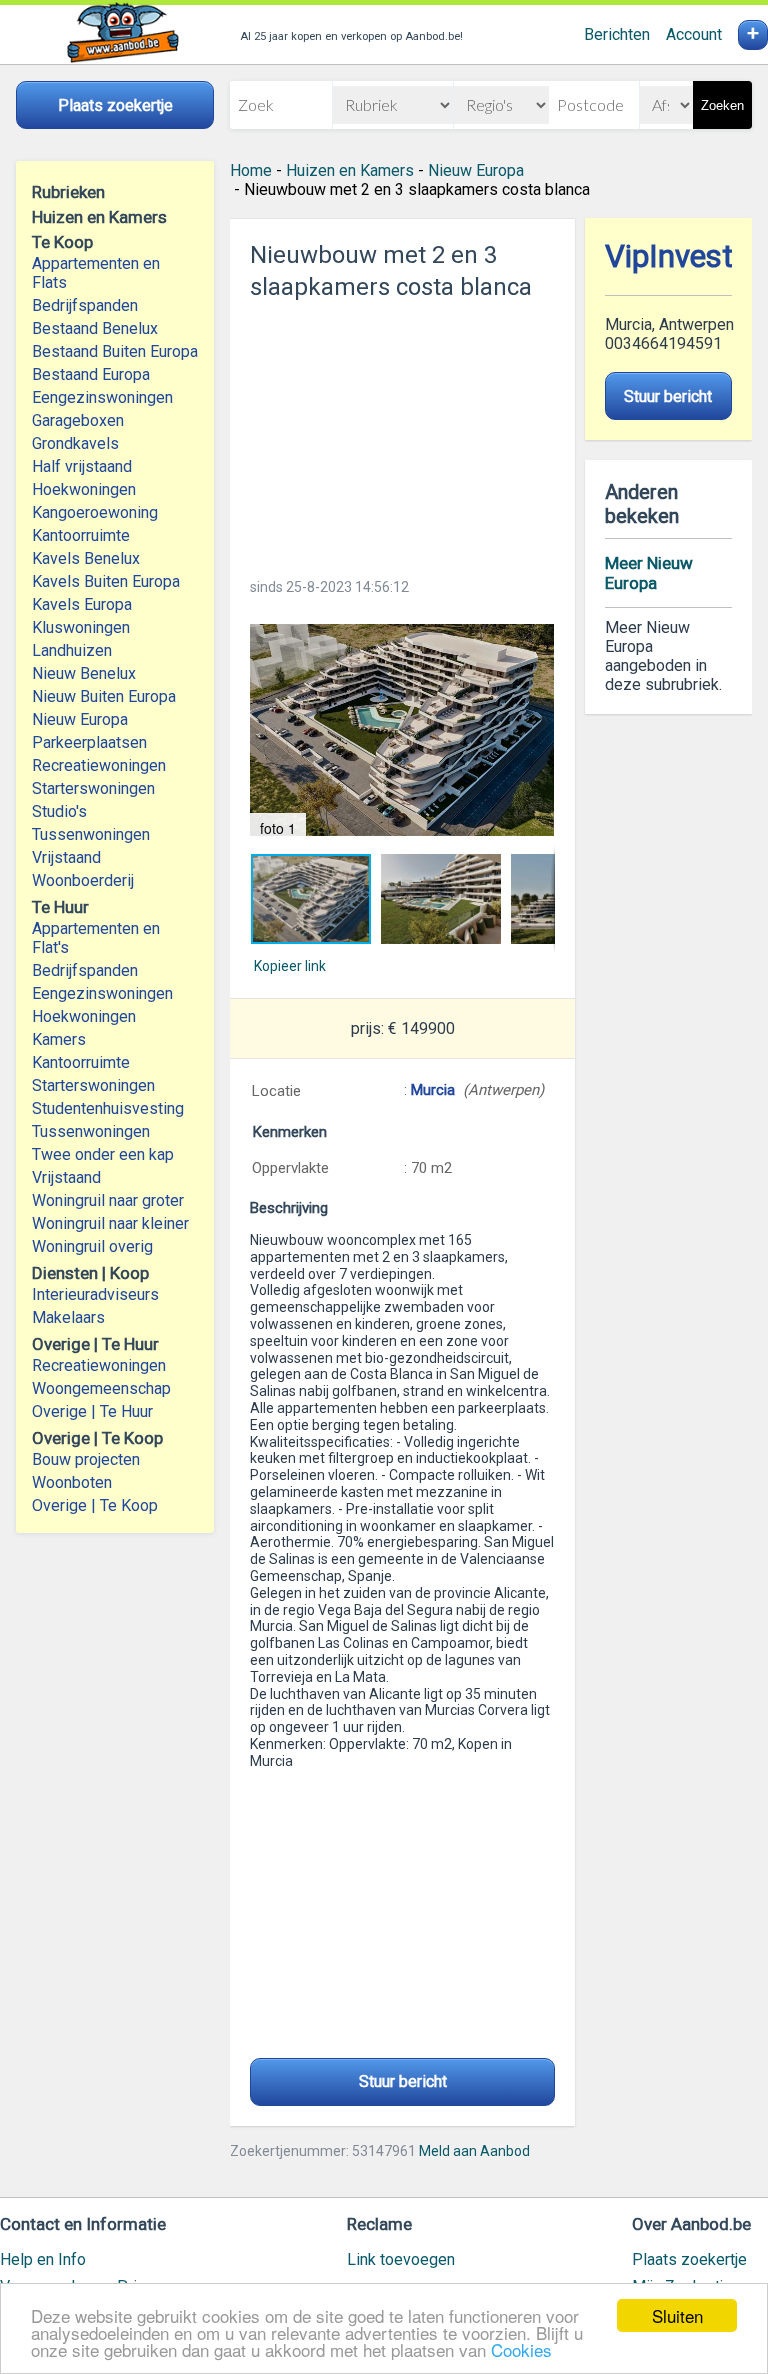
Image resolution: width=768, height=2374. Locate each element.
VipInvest (669, 256)
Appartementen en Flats (96, 273)
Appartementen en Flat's (96, 938)
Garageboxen (78, 420)
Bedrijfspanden (85, 305)
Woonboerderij (83, 880)
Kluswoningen (81, 627)
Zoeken (722, 105)
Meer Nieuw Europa (649, 573)
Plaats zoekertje (689, 2259)
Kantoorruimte (81, 535)
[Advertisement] (402, 433)
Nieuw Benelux (84, 673)
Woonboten (72, 1482)
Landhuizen (72, 650)
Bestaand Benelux (95, 328)
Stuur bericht (403, 2081)
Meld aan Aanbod (474, 2151)
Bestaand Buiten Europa (115, 351)
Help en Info (43, 2259)
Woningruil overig (92, 1246)
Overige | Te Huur (92, 1411)
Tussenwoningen (91, 834)
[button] (402, 730)
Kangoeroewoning (95, 512)
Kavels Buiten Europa (106, 581)
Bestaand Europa (91, 374)
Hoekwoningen (84, 489)
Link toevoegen (401, 2259)
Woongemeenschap (101, 1388)
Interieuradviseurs (95, 1294)
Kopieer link (290, 966)
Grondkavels (75, 443)
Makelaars (68, 1317)
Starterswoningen (93, 788)
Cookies (521, 2349)
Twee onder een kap (103, 1154)
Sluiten (677, 2315)
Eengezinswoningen (102, 397)
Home (251, 170)
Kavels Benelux (86, 558)
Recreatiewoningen (99, 765)
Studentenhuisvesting (108, 1108)
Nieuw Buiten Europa (104, 696)
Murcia (433, 1090)
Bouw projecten (86, 1459)
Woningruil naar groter (108, 1200)
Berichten (617, 34)
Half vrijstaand (82, 466)
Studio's (59, 811)
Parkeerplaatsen (89, 742)
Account (694, 34)
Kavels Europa (82, 604)
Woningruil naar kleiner (110, 1223)
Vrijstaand (66, 857)
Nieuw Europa (80, 719)
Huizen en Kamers (350, 170)
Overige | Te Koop (95, 1505)
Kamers (59, 1039)
